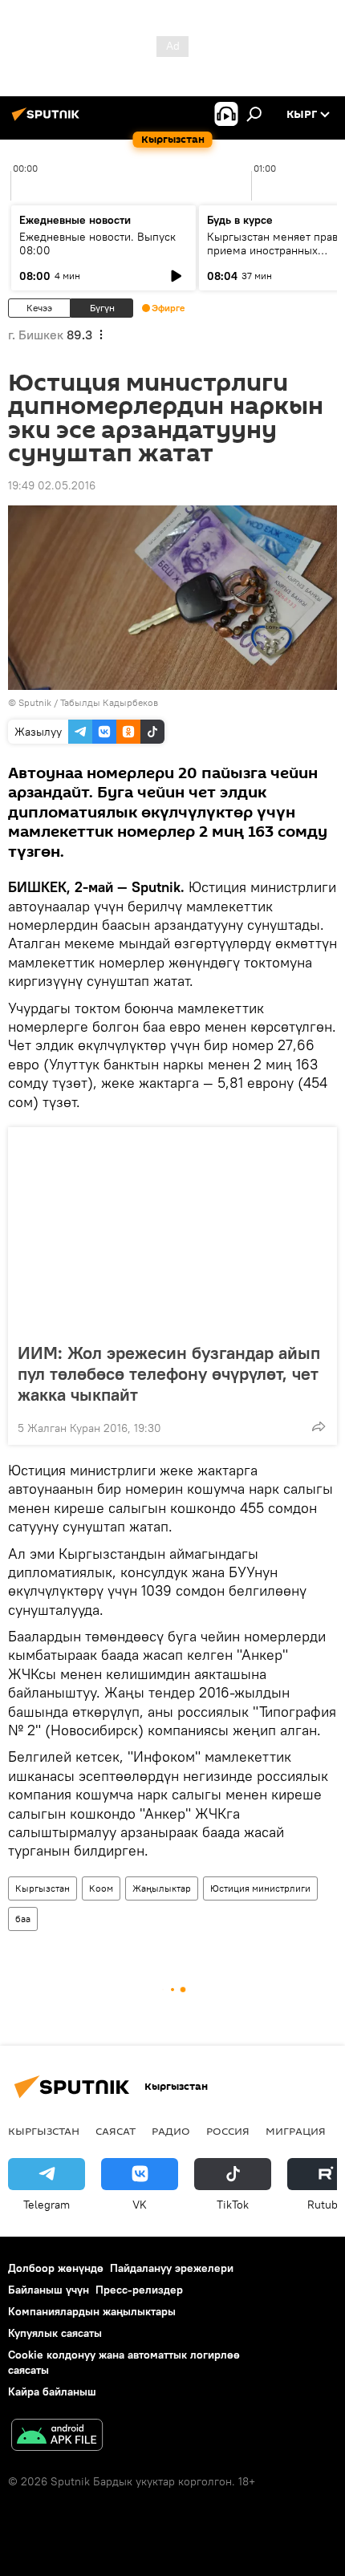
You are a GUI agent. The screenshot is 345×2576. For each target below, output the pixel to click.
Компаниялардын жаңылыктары (92, 2311)
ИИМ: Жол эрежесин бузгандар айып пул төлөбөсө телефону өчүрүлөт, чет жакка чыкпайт (169, 1373)
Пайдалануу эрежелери (172, 2268)
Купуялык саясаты (55, 2333)
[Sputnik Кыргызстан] (48, 120)
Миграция (296, 2131)
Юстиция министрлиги (260, 1888)
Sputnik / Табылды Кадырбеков (88, 702)
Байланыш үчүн (49, 2290)
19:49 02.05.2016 (52, 485)
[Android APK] (57, 2437)
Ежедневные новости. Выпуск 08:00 (97, 243)
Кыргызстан (43, 1888)
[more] (319, 1426)
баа (23, 1919)
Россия (228, 2131)
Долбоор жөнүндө (56, 2268)
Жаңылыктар (162, 1888)
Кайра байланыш (52, 2391)
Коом (101, 1888)
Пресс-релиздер (139, 2290)
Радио (171, 2131)
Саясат (116, 2131)
